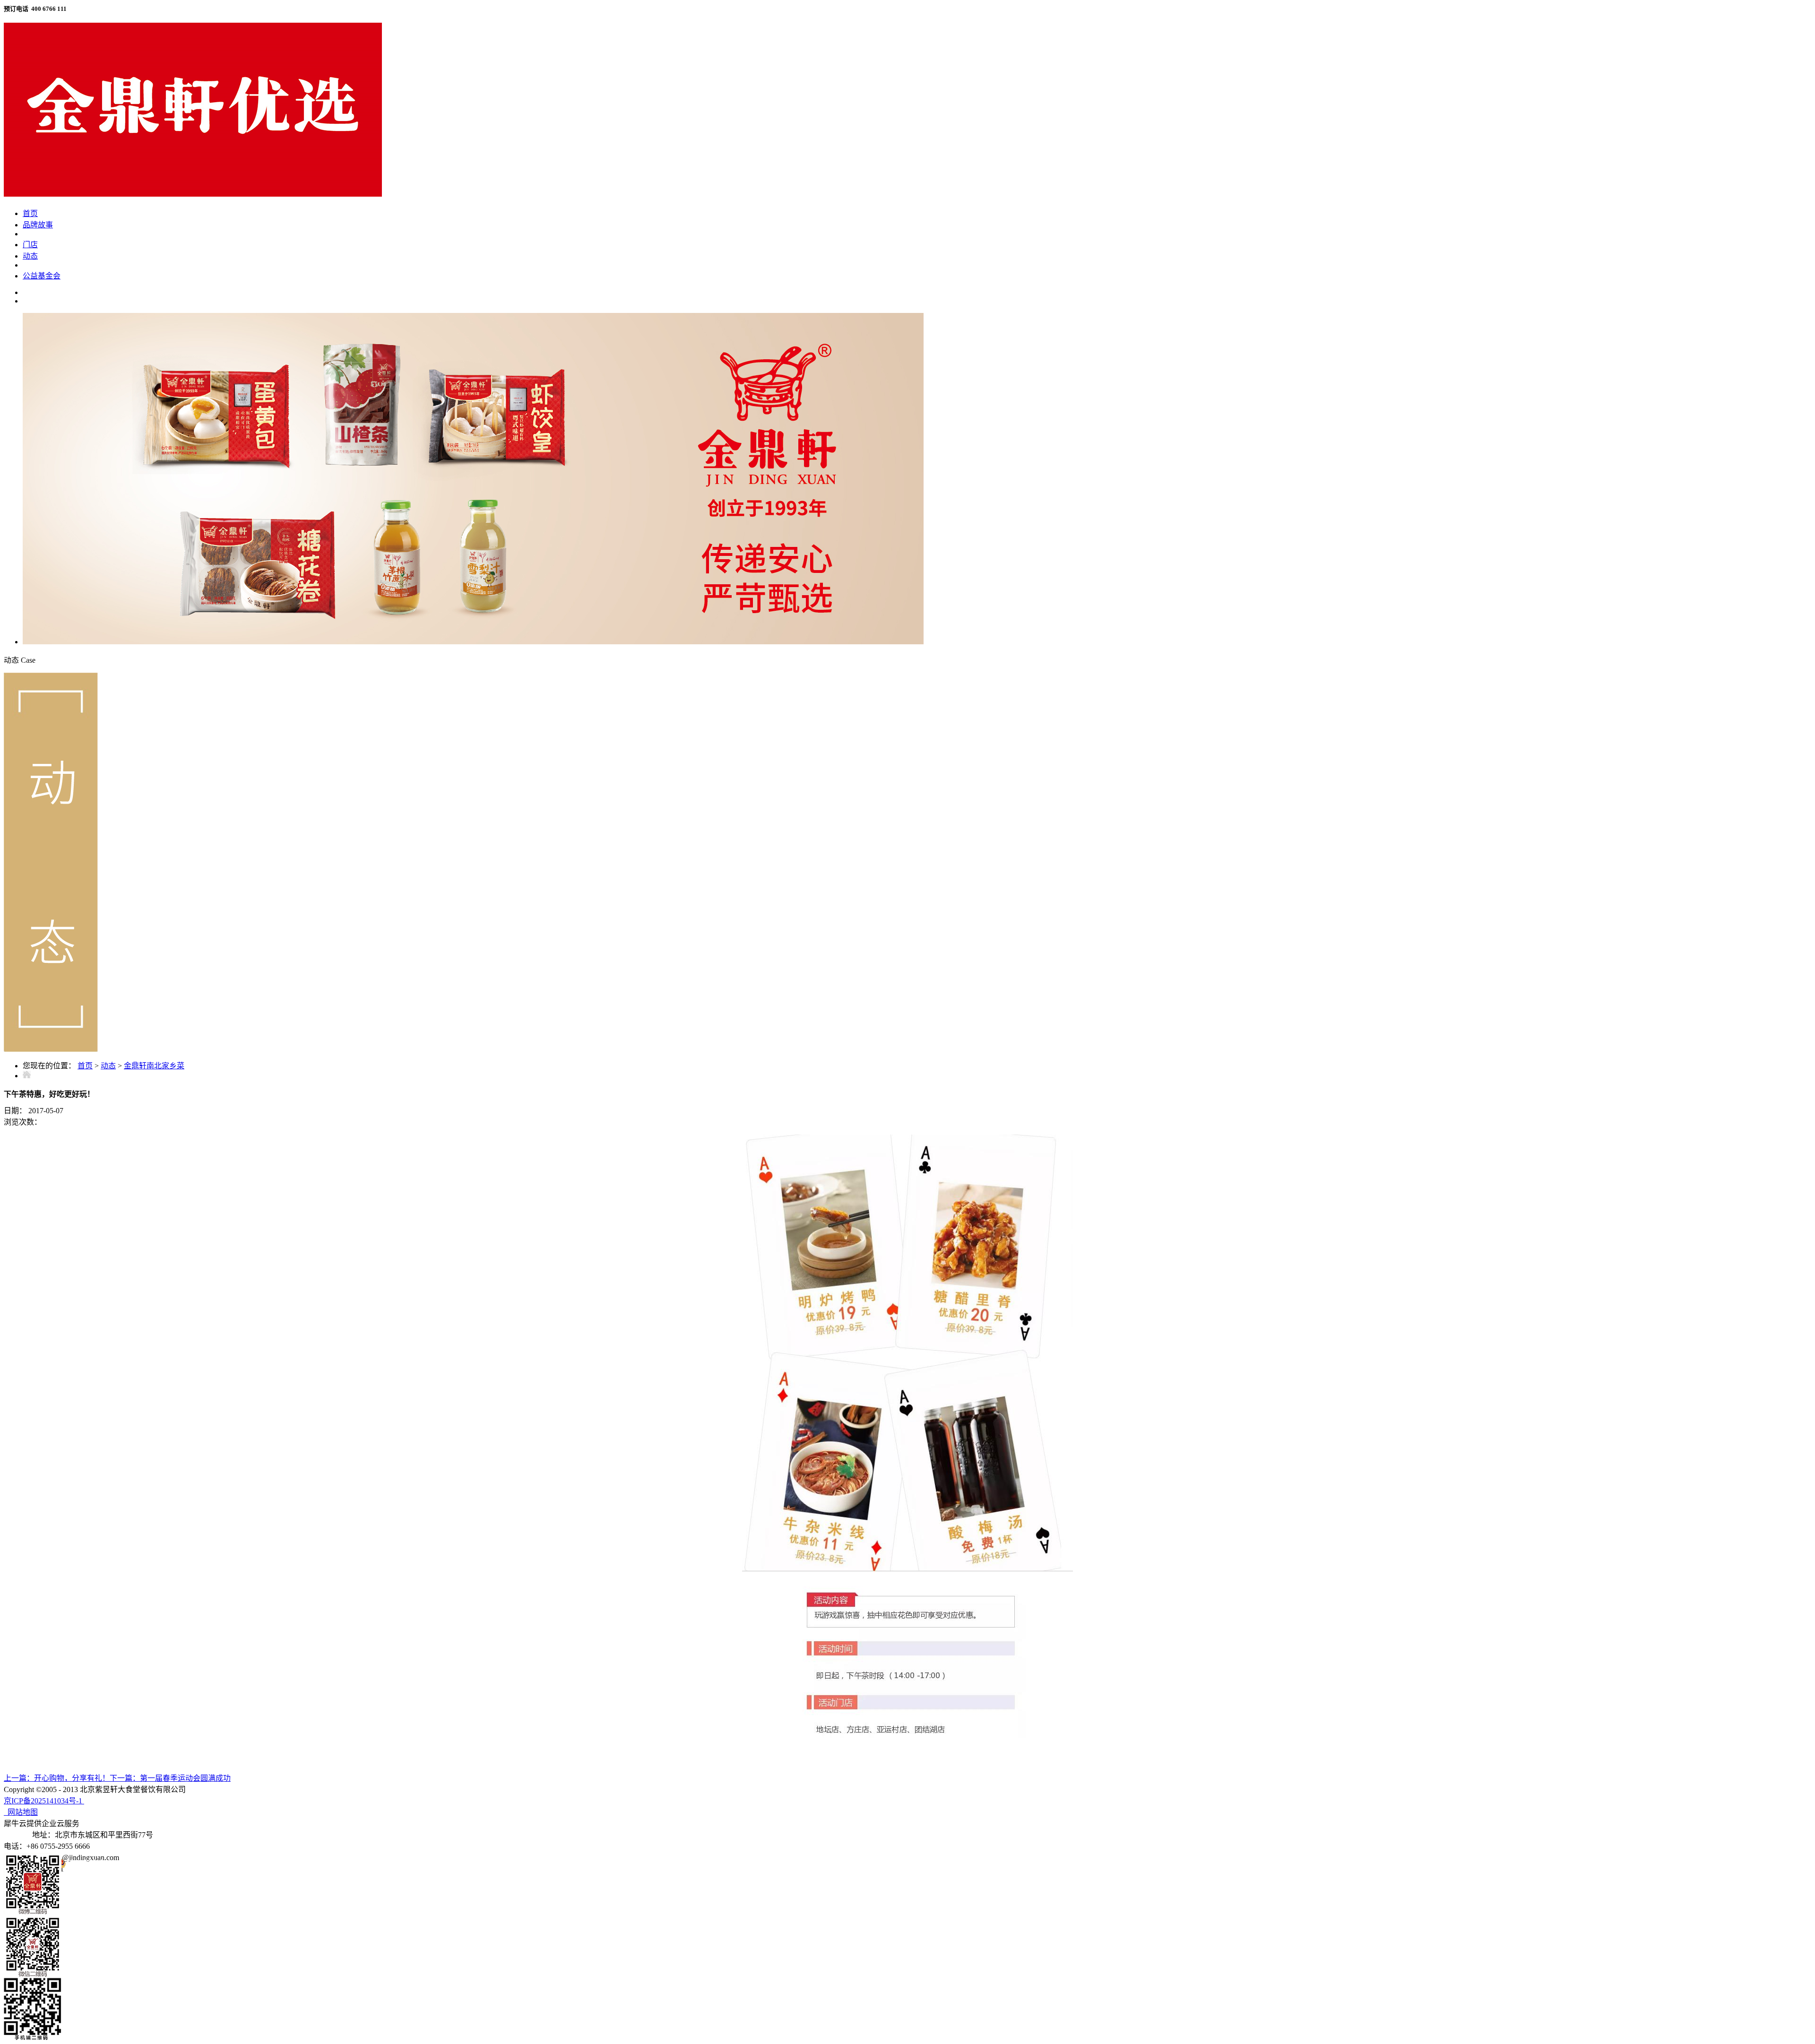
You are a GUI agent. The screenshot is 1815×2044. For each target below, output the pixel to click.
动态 (108, 1066)
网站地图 (21, 1812)
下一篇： (170, 1778)
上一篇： (57, 1778)
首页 (30, 213)
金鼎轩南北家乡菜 (154, 1066)
